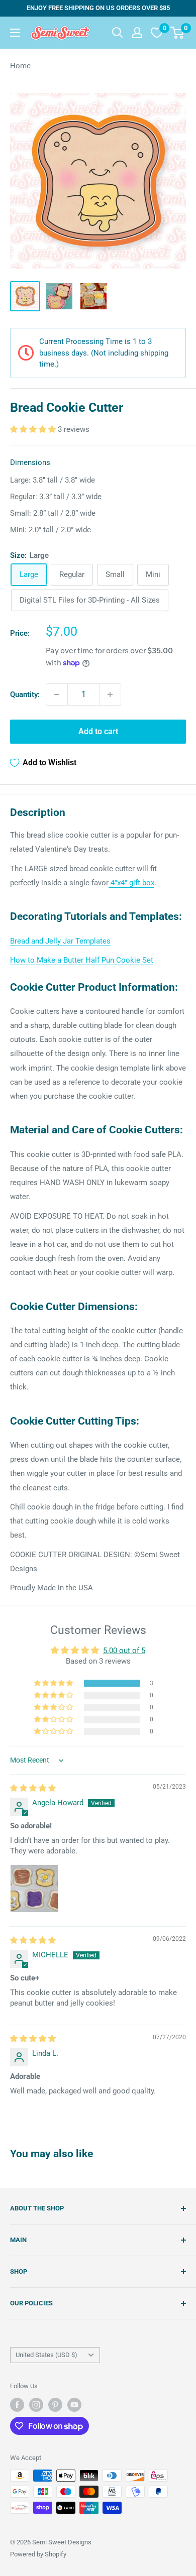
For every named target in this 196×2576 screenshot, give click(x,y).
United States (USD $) (46, 2355)
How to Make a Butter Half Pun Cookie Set (82, 960)
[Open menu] (15, 33)
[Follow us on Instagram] (36, 2405)
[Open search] (118, 33)
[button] (34, 429)
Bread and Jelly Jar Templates (60, 941)
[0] (178, 33)
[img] (33, 1788)
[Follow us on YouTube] (74, 2405)
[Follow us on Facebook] (17, 2405)
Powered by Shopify (38, 2554)
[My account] (137, 33)
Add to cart (98, 731)
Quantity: (25, 694)
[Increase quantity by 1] (110, 694)
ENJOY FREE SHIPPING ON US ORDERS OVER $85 (98, 8)
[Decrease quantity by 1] (57, 694)
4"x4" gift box (131, 883)
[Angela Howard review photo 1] (34, 1889)
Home (20, 66)
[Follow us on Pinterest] (55, 2405)
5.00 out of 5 (124, 1651)
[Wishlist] (157, 33)
